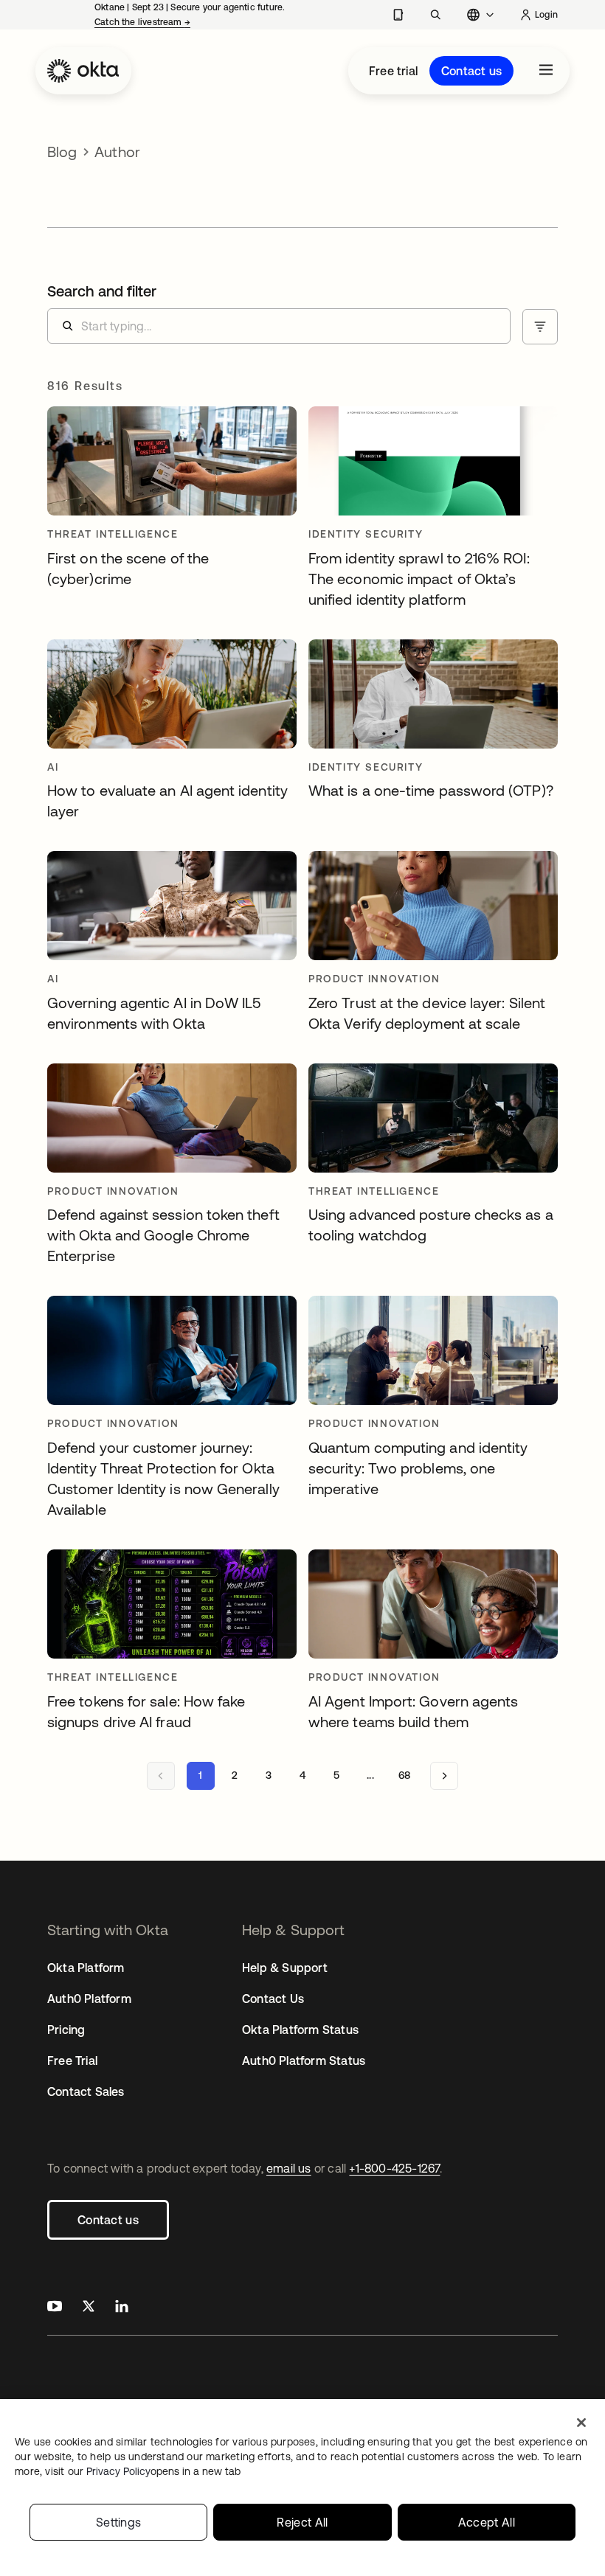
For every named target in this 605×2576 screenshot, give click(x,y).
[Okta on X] (89, 2308)
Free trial (393, 71)
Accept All (487, 2522)
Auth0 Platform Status (304, 2061)
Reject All (302, 2522)
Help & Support (285, 1968)
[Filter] (540, 327)
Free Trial (72, 2061)
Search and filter (102, 291)
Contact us (471, 71)
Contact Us (273, 1999)
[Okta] (83, 71)
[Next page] (444, 1776)
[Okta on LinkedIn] (122, 2308)
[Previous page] (161, 1776)
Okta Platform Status (300, 2030)
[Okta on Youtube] (55, 2308)
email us (289, 2168)
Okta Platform (86, 1968)
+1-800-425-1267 (394, 2168)
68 (404, 1775)
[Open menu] (546, 71)
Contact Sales (86, 2091)
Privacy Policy (163, 2471)
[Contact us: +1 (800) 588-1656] (398, 15)
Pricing (66, 2030)
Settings (119, 2522)
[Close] (581, 2423)
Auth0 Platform (89, 1999)
